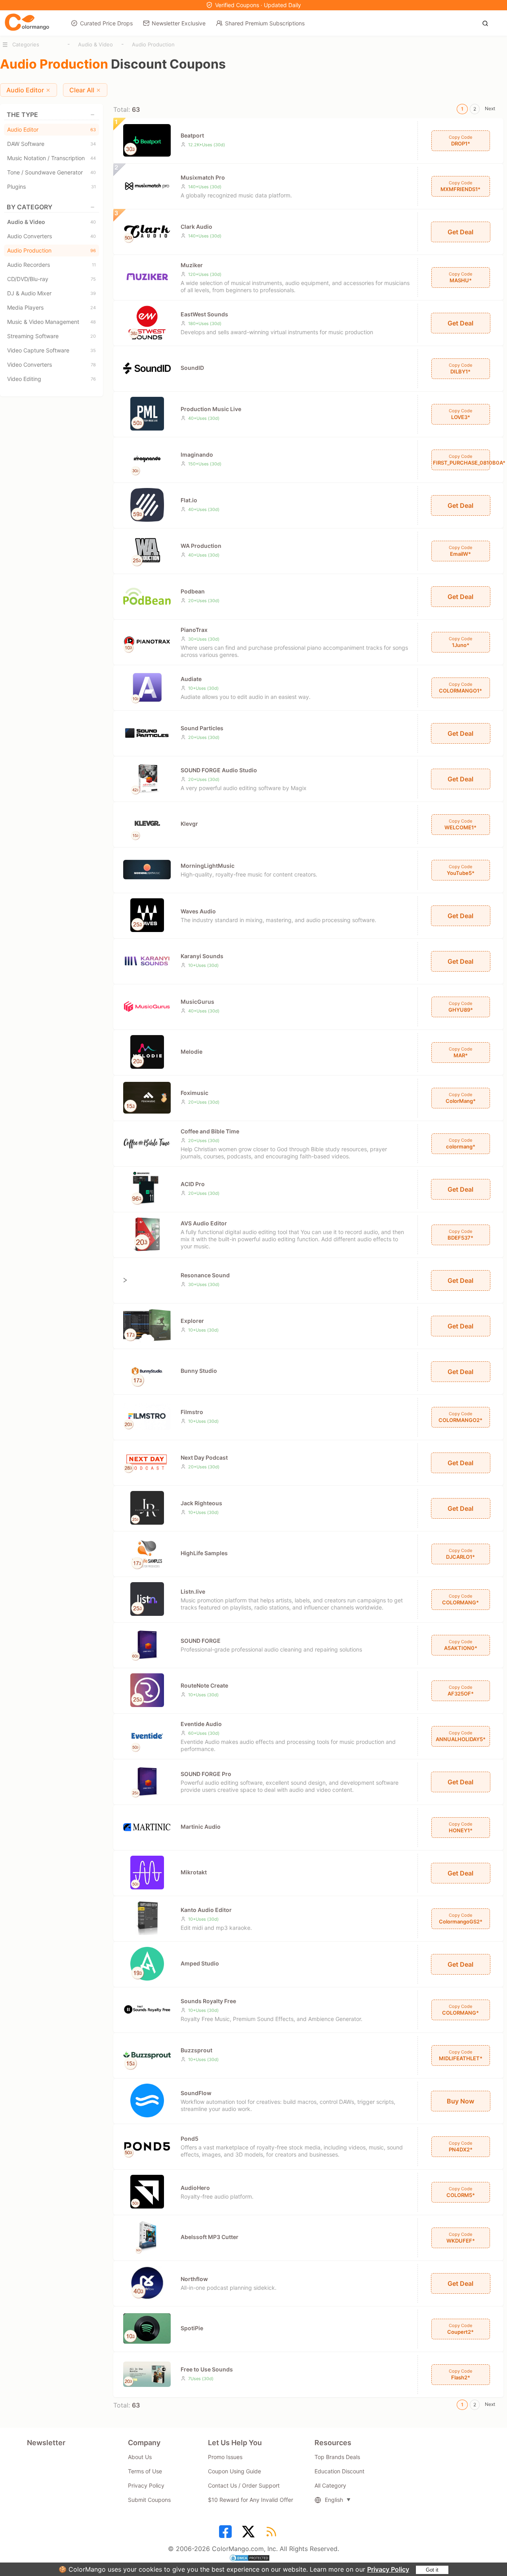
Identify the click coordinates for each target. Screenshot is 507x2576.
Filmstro (192, 1412)
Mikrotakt (194, 1872)
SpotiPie (192, 2328)
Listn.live (193, 1591)
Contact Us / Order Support (244, 2485)
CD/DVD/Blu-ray (51, 279)
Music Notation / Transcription (51, 158)
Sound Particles (202, 728)
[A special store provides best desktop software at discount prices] (27, 23)
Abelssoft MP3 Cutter (210, 2237)
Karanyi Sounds (202, 956)
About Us (140, 2457)
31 (93, 187)
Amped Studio (200, 1963)
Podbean (193, 591)
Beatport (192, 135)
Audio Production (153, 44)
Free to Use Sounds (207, 2369)
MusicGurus (197, 1002)
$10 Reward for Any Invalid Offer (251, 2500)
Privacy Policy (388, 2569)
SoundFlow (196, 2093)
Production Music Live (211, 409)
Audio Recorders (51, 265)
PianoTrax (194, 630)
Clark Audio (196, 227)
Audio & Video (95, 44)
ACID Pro (193, 1184)
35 (93, 350)
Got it (432, 2570)
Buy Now (460, 2101)
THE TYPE (22, 115)
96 (93, 251)
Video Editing (51, 379)
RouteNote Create (204, 1685)
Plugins (51, 187)
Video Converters (51, 365)
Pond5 (190, 2139)
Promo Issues (225, 2457)
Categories (26, 44)
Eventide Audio (201, 1724)
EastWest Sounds (204, 314)
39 (93, 293)
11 (94, 265)
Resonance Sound (205, 1275)
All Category (330, 2485)
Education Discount (339, 2471)
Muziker (192, 265)
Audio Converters (51, 236)
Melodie (192, 1052)
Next (490, 108)
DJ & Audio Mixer (51, 293)
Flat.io (189, 500)
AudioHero (195, 2188)
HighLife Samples (204, 1553)
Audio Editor (25, 90)
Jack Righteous (201, 1503)
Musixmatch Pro (203, 177)
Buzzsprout (196, 2050)
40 (93, 172)
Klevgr (189, 824)
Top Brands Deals (337, 2457)
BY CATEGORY (30, 207)
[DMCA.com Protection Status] (253, 2559)
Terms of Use (145, 2471)
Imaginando (197, 455)
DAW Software (51, 144)
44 (93, 158)
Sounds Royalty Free (208, 2001)
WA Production (201, 546)
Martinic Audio (201, 1827)
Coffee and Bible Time (210, 1131)
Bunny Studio (199, 1371)
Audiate (191, 679)
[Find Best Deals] (487, 23)
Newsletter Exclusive (179, 23)
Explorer (192, 1321)
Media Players (51, 307)
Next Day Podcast (204, 1457)
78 (93, 365)
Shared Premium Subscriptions (265, 23)
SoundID (192, 368)
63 (93, 130)
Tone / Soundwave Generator (51, 172)
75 (93, 279)
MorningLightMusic (208, 866)
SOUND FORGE (201, 1641)
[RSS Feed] (273, 2534)
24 (93, 308)
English (334, 2500)
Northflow (194, 2279)
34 (93, 144)
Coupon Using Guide (234, 2471)
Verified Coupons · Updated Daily (258, 5)
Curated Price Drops (106, 23)
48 (93, 322)
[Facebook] (227, 2534)
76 (93, 379)
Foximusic (194, 1093)
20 (93, 336)
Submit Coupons (149, 2500)
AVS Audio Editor (204, 1223)
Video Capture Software (51, 350)
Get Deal (460, 232)
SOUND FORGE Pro (206, 1774)
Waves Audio (198, 911)
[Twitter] (250, 2534)
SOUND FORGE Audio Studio (219, 770)
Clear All (82, 90)
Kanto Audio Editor (206, 1910)
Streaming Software (51, 336)
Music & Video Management (51, 322)
